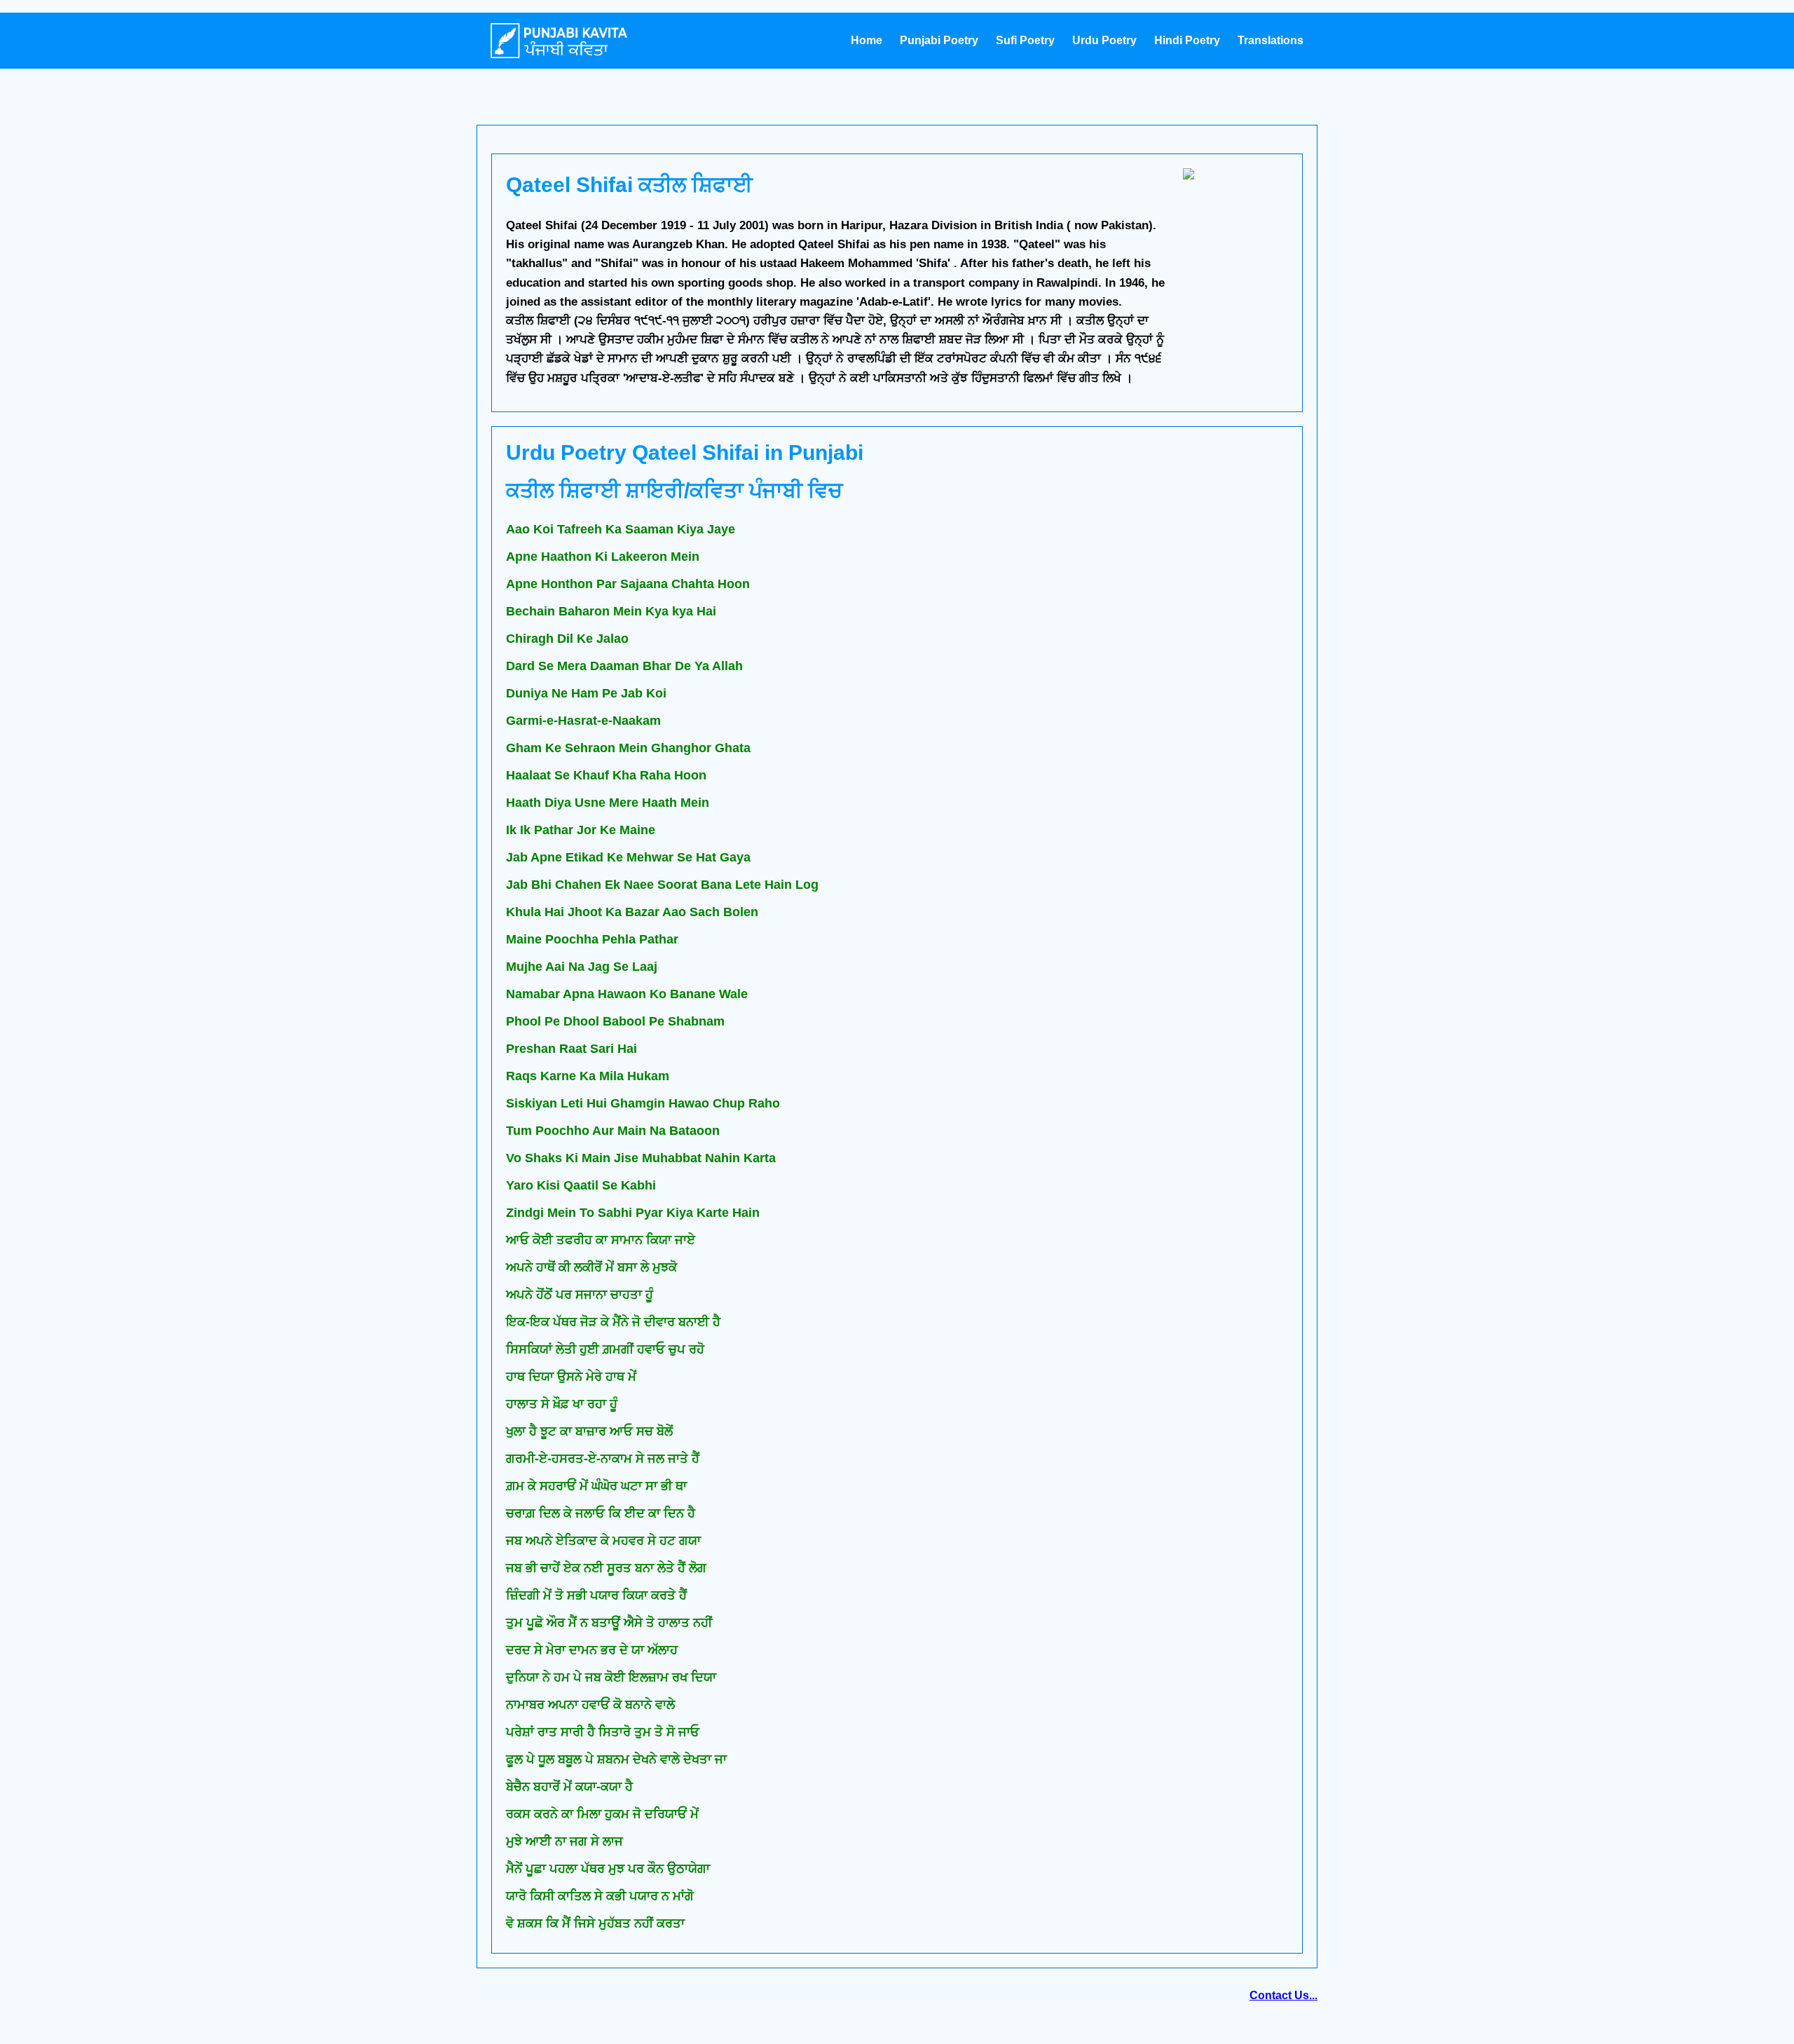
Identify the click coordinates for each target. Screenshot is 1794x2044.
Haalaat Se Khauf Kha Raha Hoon (606, 775)
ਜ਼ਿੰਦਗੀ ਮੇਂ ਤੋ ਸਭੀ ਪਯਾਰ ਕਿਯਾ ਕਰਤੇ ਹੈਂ (596, 1595)
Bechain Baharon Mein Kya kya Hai (611, 611)
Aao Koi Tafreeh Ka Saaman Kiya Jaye (621, 529)
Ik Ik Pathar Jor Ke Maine (581, 830)
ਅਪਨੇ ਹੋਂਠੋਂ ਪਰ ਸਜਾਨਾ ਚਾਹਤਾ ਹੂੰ (580, 1295)
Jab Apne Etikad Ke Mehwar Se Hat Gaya (628, 857)
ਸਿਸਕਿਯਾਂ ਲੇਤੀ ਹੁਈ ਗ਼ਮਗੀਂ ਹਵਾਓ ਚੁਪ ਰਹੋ (605, 1349)
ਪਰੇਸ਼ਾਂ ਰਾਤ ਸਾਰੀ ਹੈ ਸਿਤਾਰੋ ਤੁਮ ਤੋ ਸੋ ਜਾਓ (603, 1732)
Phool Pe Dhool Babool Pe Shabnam (615, 1021)
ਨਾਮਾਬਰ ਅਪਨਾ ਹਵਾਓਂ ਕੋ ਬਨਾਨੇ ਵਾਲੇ (590, 1705)
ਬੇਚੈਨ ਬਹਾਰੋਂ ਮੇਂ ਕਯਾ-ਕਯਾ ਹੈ (569, 1787)
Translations (1271, 40)
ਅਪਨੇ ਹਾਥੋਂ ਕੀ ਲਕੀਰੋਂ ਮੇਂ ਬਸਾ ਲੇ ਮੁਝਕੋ (591, 1267)
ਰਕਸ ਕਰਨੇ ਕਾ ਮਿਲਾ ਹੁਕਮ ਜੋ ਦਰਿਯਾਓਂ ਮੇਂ (602, 1814)
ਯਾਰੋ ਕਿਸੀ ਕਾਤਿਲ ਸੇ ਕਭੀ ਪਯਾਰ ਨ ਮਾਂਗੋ (600, 1896)
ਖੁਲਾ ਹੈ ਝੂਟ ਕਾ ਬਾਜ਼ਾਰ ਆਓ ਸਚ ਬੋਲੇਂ (589, 1431)
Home (867, 40)
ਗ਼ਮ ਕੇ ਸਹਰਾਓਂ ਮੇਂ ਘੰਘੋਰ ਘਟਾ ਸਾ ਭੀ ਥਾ (596, 1486)
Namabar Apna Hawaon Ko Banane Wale (627, 994)
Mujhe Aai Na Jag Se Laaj (582, 967)
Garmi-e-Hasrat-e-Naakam (583, 721)
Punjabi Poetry (939, 40)
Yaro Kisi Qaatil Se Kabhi (581, 1185)
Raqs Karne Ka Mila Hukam (588, 1076)
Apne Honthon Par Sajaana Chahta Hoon (628, 584)
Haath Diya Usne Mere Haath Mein (608, 803)
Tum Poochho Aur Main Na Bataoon (613, 1131)
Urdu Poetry (1104, 40)
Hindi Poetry (1187, 40)
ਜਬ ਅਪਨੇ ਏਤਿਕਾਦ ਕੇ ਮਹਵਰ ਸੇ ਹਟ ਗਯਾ (603, 1541)
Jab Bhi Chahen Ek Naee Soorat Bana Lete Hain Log (662, 885)
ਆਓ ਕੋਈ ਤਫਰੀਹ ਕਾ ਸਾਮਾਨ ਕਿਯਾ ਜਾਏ (601, 1240)
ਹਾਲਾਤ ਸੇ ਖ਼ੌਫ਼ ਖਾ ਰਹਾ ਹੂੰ (562, 1404)
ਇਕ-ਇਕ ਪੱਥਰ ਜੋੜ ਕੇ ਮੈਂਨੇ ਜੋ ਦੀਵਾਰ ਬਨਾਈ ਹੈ (613, 1322)
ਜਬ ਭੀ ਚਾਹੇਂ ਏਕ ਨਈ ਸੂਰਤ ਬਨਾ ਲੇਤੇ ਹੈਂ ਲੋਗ (606, 1568)
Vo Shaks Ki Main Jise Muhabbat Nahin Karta (641, 1158)
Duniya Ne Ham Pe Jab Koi (586, 693)
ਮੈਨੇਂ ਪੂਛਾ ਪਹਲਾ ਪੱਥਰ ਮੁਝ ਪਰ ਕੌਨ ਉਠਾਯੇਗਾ (608, 1869)
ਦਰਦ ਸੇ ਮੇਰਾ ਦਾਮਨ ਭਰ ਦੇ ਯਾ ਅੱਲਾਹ (592, 1650)
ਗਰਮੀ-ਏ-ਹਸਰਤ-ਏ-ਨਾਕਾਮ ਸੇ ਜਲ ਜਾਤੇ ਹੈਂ (603, 1459)
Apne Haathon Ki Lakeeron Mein (603, 557)
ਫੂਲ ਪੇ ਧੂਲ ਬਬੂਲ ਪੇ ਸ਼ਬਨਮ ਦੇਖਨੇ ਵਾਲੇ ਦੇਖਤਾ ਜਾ (616, 1759)
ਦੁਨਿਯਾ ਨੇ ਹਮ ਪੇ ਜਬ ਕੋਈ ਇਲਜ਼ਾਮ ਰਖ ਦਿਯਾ (611, 1677)
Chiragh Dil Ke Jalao (567, 639)
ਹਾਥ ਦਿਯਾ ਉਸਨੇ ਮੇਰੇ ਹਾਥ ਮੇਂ (571, 1377)
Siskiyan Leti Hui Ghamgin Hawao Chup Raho (643, 1103)
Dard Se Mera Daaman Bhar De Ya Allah (624, 666)
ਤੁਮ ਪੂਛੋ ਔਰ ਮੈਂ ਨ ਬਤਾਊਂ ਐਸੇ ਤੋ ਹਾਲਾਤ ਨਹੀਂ (609, 1623)
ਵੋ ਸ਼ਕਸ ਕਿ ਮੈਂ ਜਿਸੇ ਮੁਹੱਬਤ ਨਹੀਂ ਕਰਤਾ (595, 1923)
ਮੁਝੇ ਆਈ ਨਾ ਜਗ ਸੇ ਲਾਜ (564, 1841)
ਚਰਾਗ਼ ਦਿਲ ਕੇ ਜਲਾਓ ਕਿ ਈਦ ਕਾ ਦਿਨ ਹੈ (601, 1513)
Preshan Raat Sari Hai (571, 1049)
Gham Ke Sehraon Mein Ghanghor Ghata (628, 748)
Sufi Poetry (1025, 40)
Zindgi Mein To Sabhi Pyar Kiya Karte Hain (633, 1213)
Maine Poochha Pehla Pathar (592, 939)
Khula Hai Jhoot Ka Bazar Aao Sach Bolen (632, 912)
